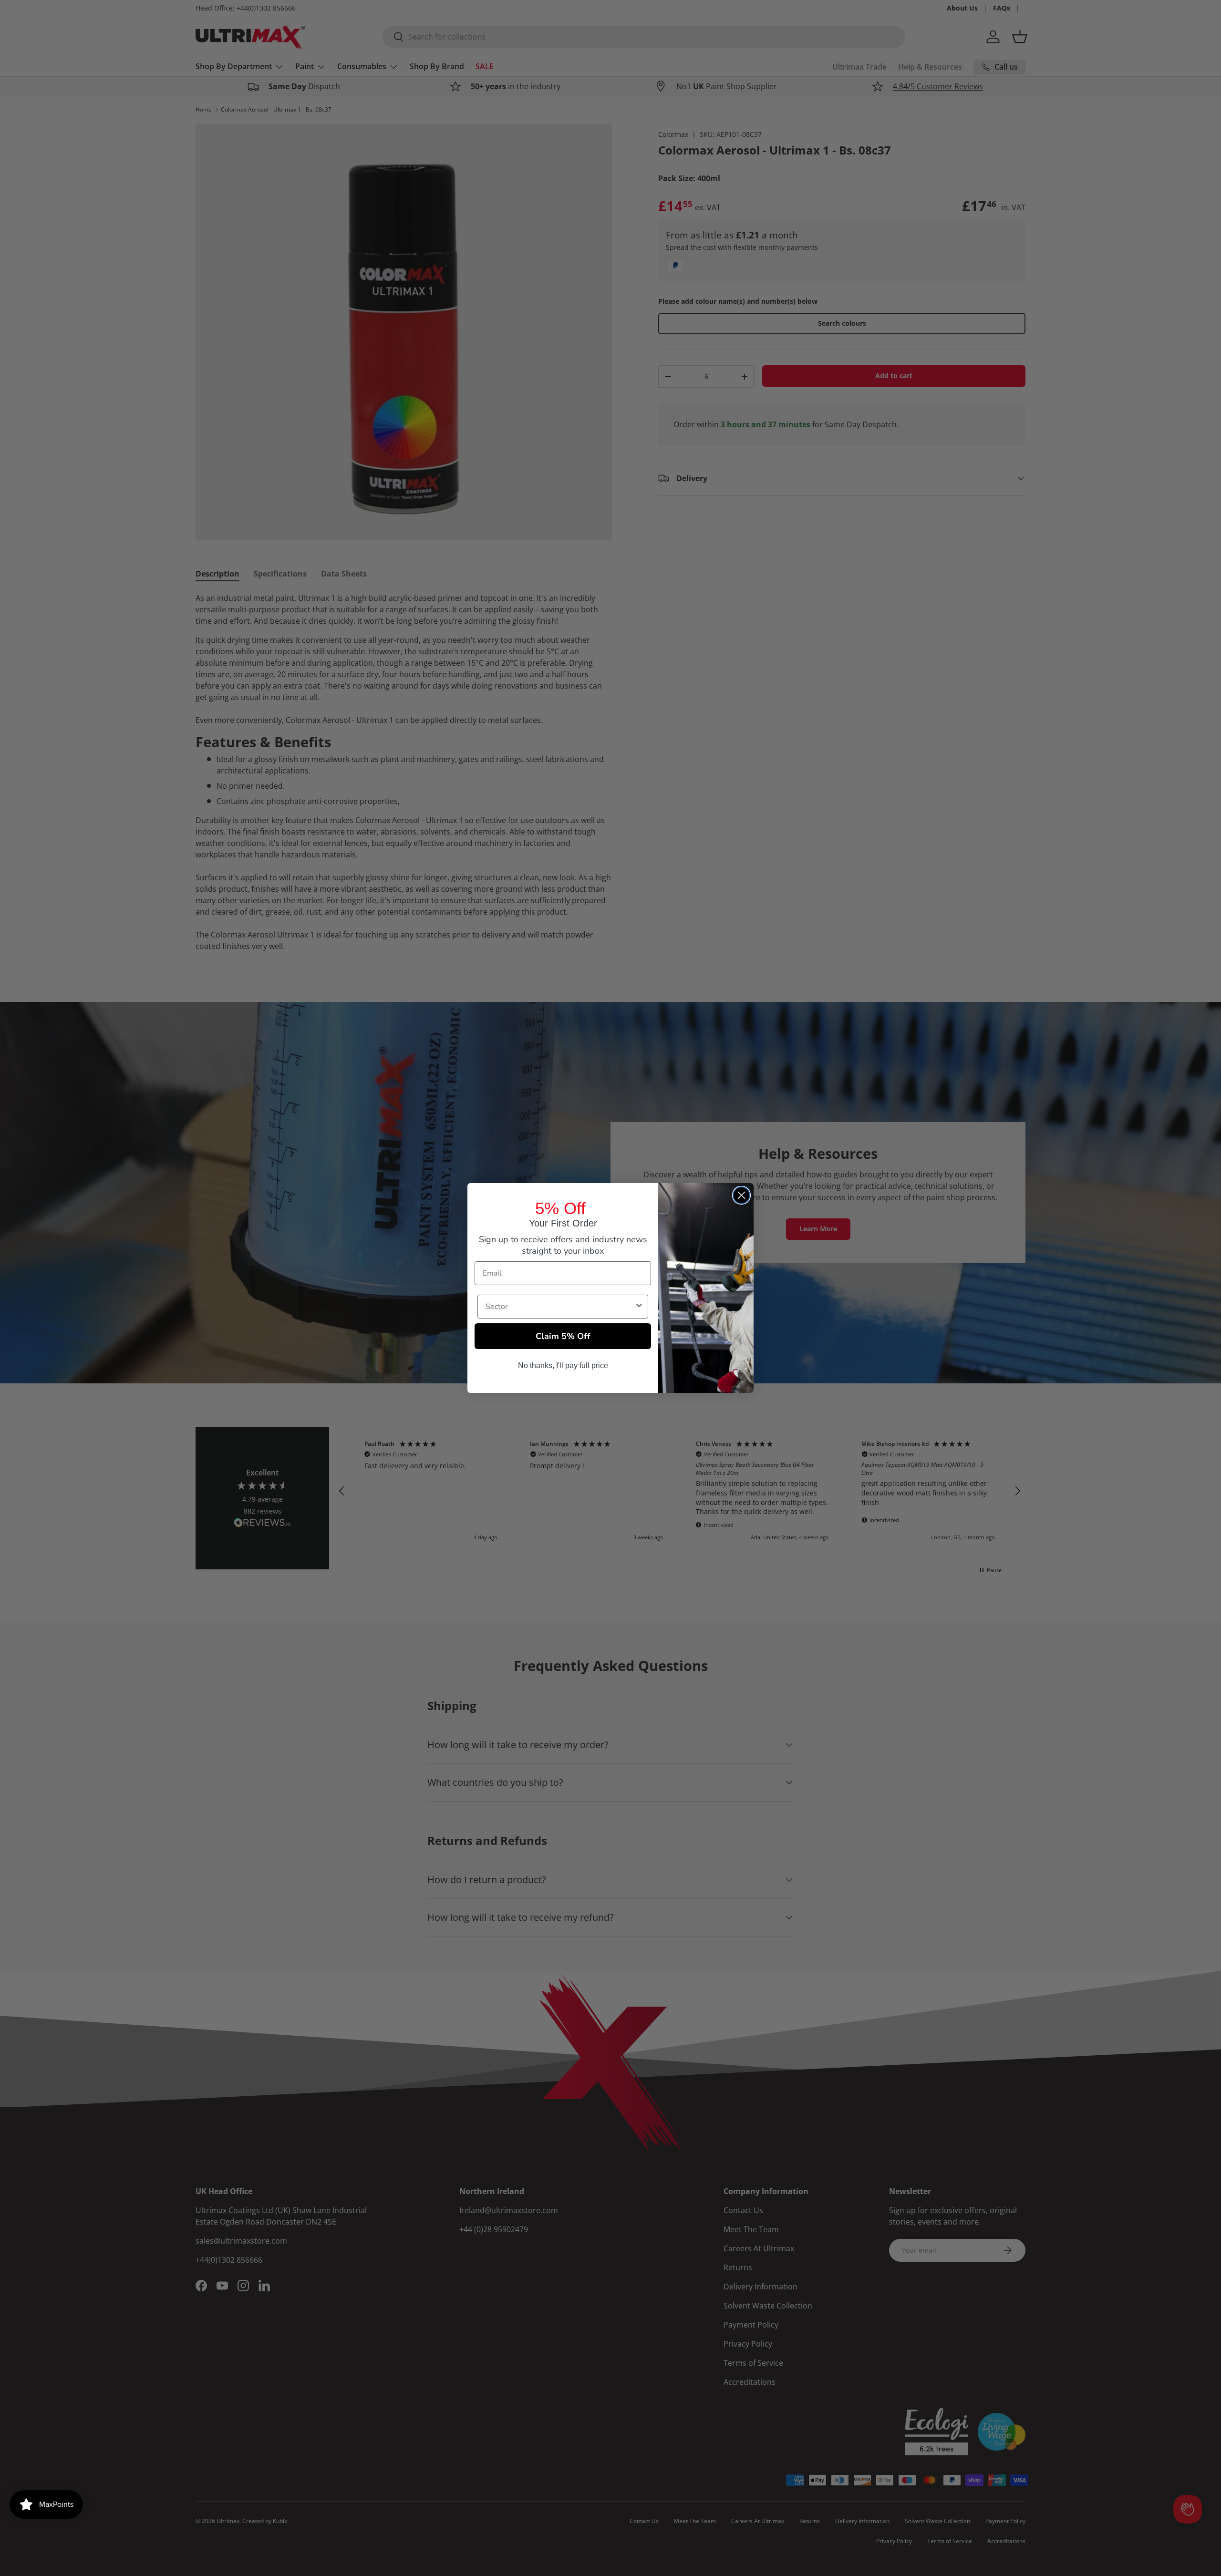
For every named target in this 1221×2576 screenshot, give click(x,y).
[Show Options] (639, 1307)
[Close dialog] (741, 1195)
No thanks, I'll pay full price (563, 1365)
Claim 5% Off (563, 1336)
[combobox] (560, 1307)
